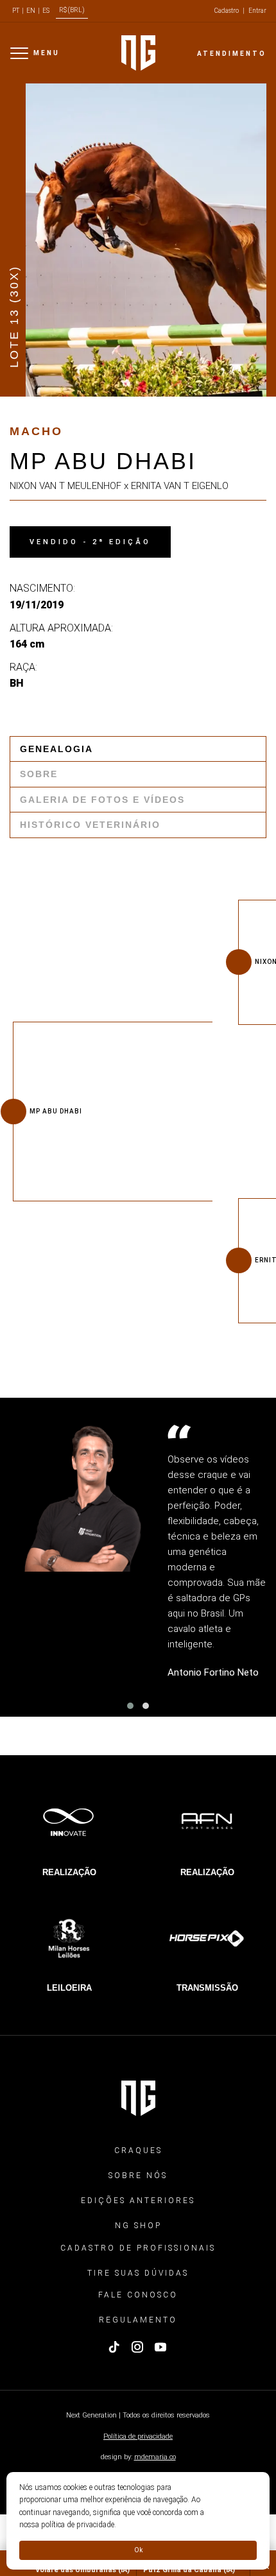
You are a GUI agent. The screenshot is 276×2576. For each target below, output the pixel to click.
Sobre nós (138, 2176)
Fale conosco (138, 2295)
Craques (138, 2151)
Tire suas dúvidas (138, 2273)
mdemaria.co (155, 2457)
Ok (138, 2550)
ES (46, 11)
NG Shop (138, 2226)
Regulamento (138, 2320)
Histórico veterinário (90, 825)
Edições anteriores (138, 2201)
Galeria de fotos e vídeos (102, 800)
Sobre (39, 774)
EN (31, 11)
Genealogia (56, 749)
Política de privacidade (138, 2436)
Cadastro (227, 11)
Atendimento (232, 54)
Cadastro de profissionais (138, 2248)
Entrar (257, 11)
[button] (130, 1706)
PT (16, 11)
